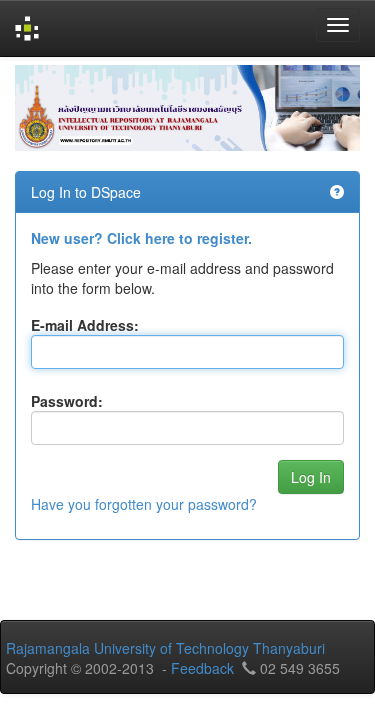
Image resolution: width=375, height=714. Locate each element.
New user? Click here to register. (141, 238)
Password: (67, 401)
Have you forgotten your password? (144, 504)
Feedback (202, 668)
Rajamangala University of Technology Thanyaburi (165, 648)
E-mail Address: (85, 325)
